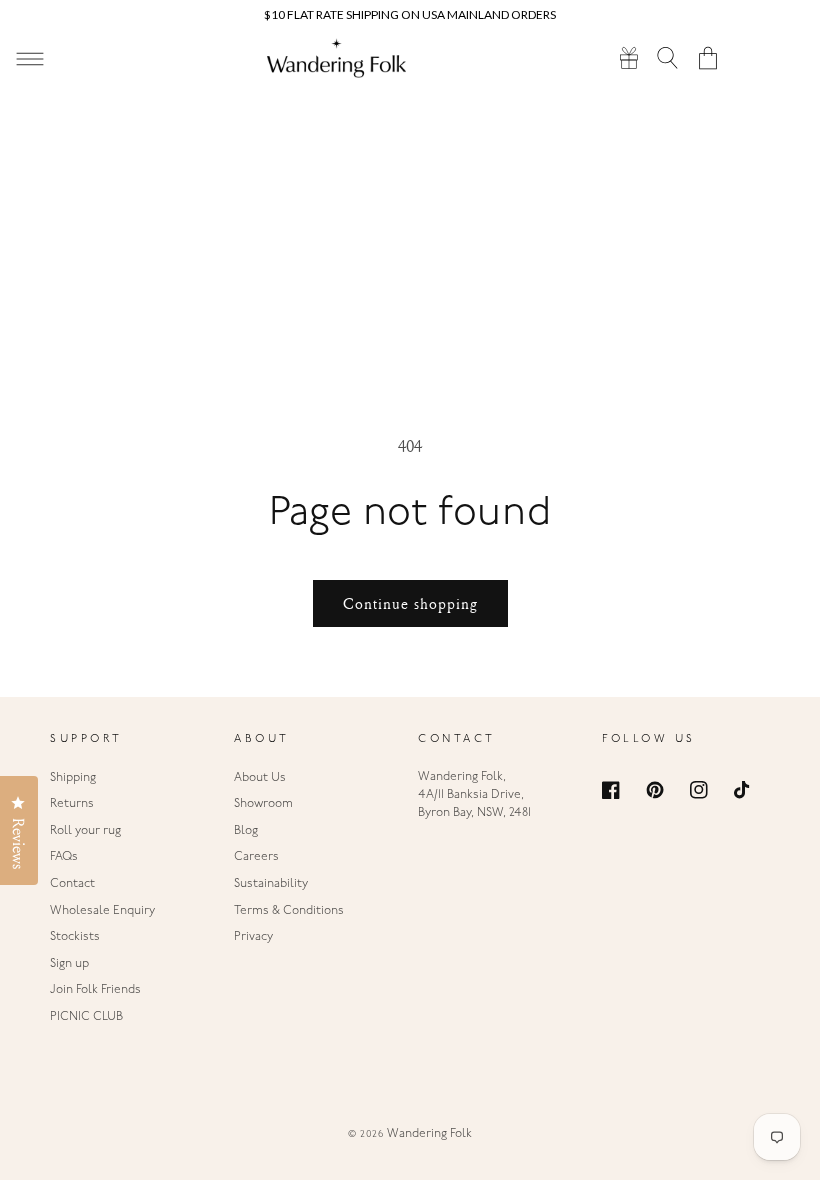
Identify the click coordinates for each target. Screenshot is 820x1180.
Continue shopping (410, 603)
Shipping (73, 778)
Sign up (69, 964)
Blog (246, 831)
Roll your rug (85, 831)
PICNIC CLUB (86, 1017)
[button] (668, 57)
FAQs (64, 857)
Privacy (253, 937)
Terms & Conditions (289, 911)
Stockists (75, 937)
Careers (256, 857)
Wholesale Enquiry (102, 911)
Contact (72, 884)
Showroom (263, 804)
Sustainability (271, 884)
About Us (260, 778)
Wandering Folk (429, 1134)
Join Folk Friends (95, 990)
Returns (72, 804)
